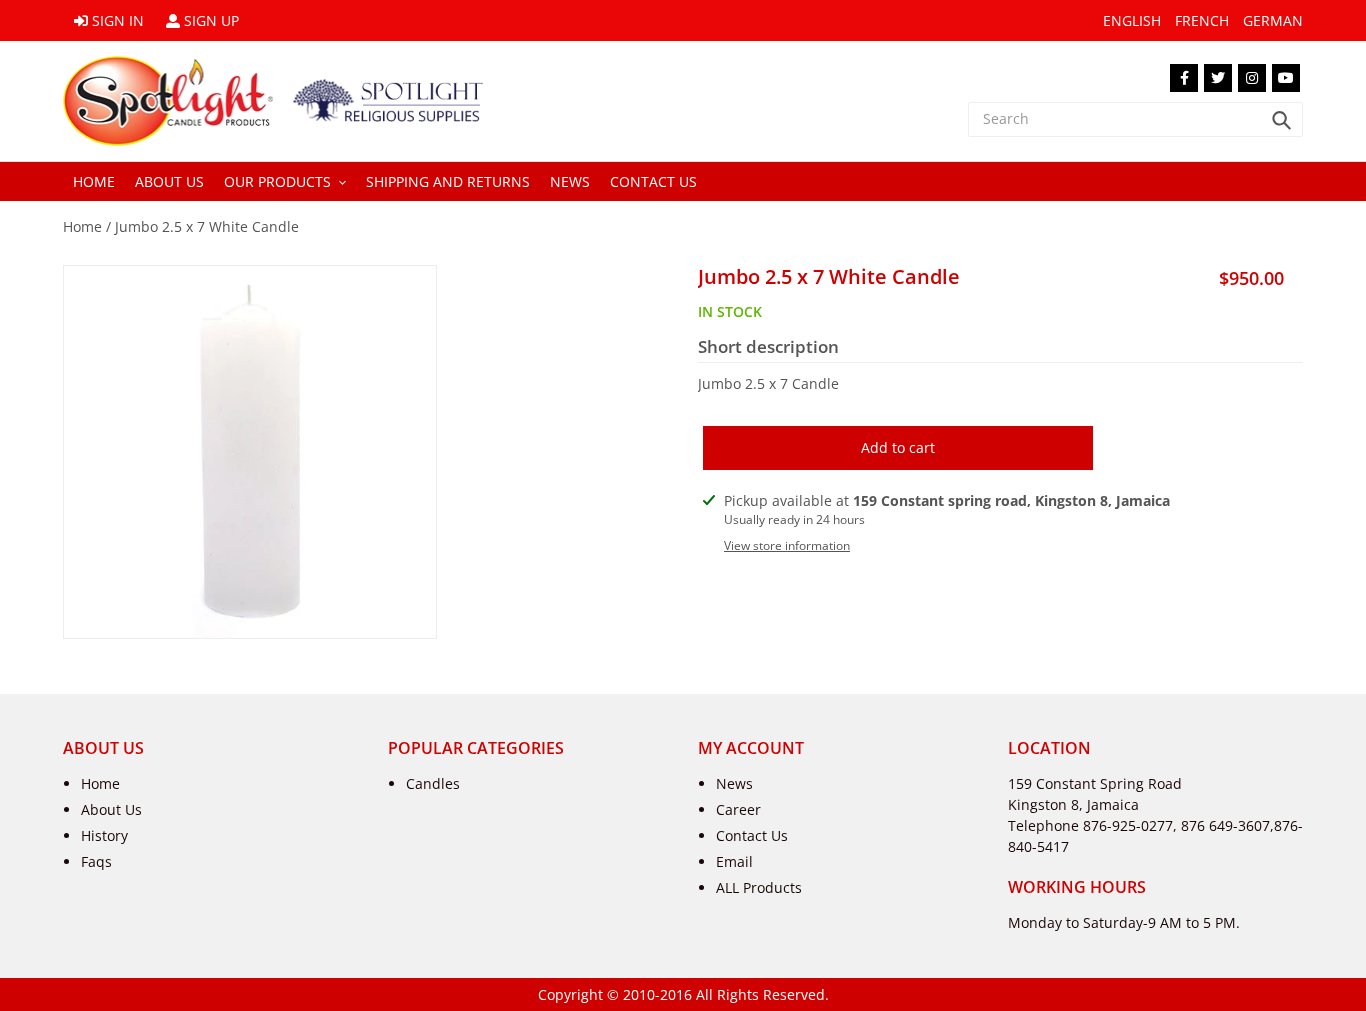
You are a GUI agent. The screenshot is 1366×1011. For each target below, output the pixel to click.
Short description (768, 347)
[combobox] (1135, 119)
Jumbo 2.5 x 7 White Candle (207, 226)
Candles (433, 783)
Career (738, 809)
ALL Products (759, 887)
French (1202, 20)
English (1132, 20)
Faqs (96, 861)
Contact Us (752, 835)
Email (734, 861)
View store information (787, 545)
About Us (111, 809)
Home (82, 226)
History (104, 835)
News (734, 783)
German (1273, 20)
